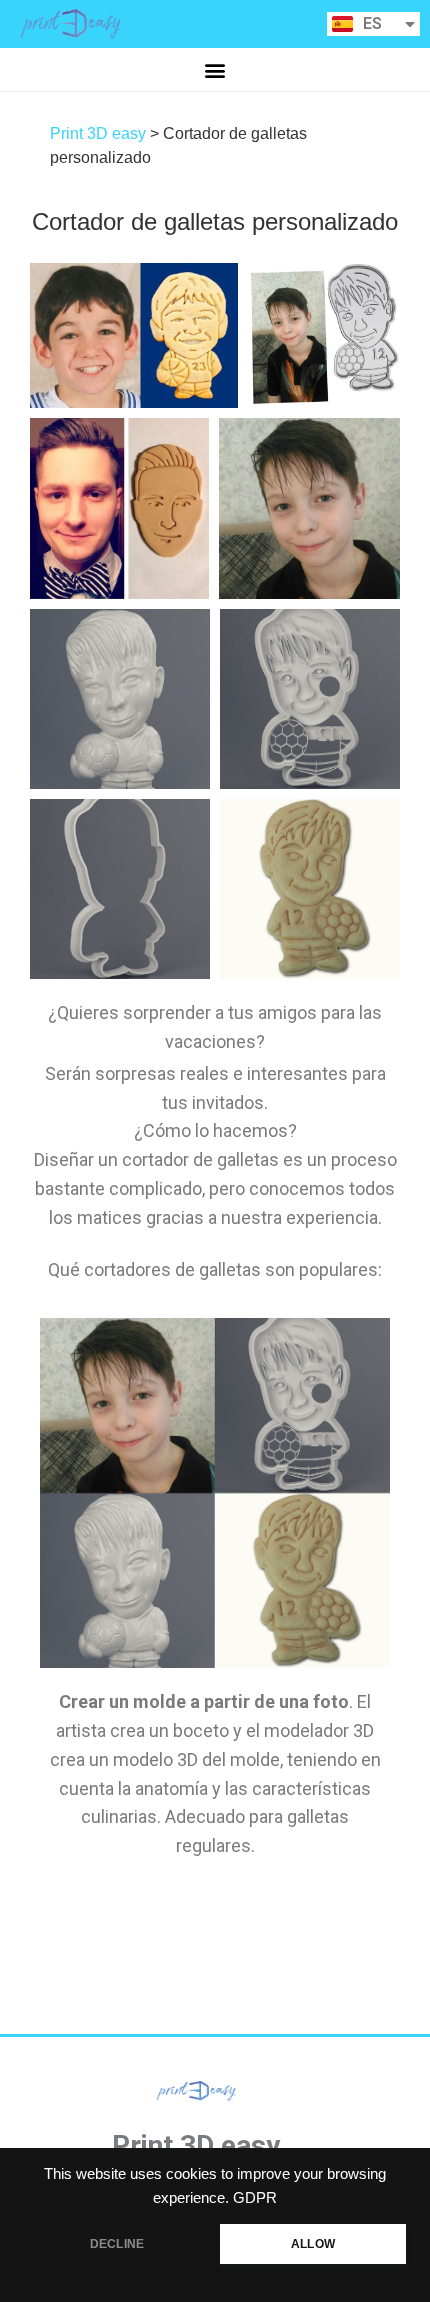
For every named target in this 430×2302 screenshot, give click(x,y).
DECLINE (117, 2244)
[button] (215, 69)
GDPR (255, 2198)
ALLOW (313, 2244)
